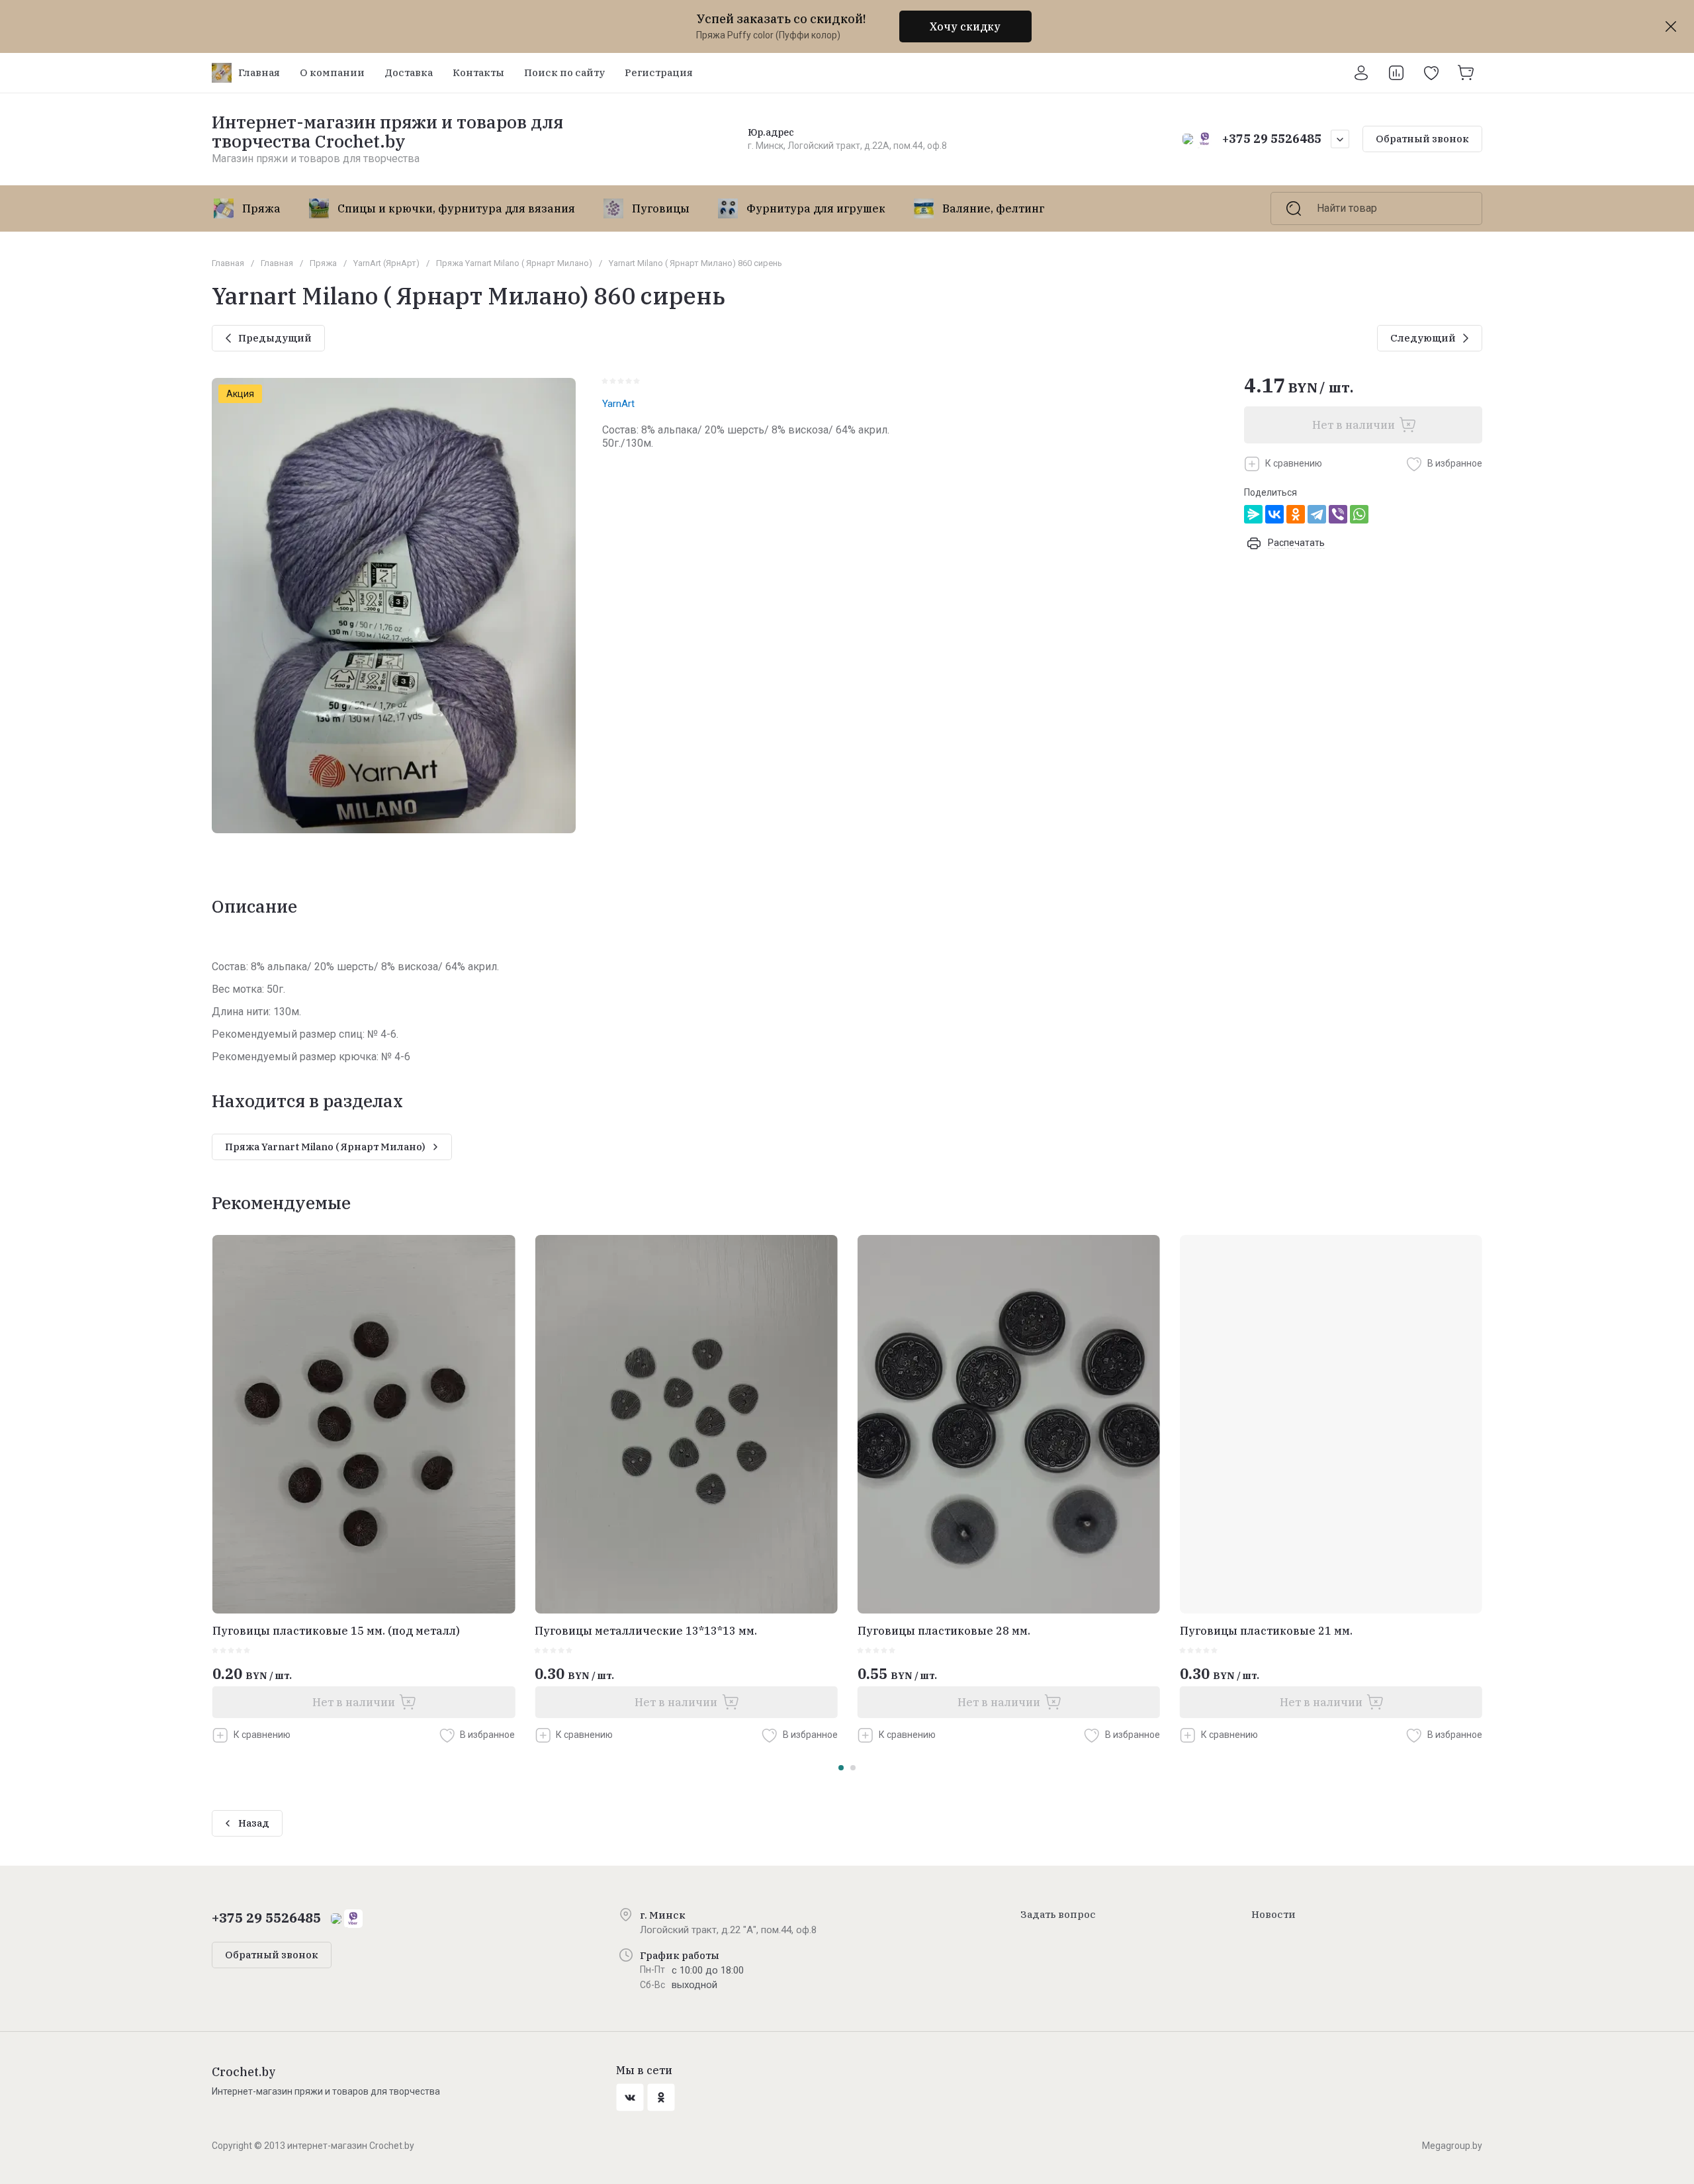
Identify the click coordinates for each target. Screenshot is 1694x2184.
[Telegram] (1317, 514)
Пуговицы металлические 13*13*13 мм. (646, 1631)
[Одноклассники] (1296, 514)
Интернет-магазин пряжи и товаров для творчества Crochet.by (387, 131)
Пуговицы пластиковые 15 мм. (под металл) (336, 1631)
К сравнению (1294, 463)
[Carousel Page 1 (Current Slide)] (841, 1768)
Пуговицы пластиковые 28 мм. (944, 1631)
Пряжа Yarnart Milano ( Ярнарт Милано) (514, 263)
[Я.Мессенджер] (1253, 514)
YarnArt (618, 404)
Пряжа (323, 263)
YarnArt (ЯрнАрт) (386, 263)
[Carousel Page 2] (853, 1768)
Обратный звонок (1422, 139)
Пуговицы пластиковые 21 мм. (1266, 1631)
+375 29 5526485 (1272, 139)
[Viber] (1338, 514)
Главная (228, 263)
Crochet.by (244, 2072)
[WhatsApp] (1359, 514)
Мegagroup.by (1452, 2146)
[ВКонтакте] (1274, 514)
